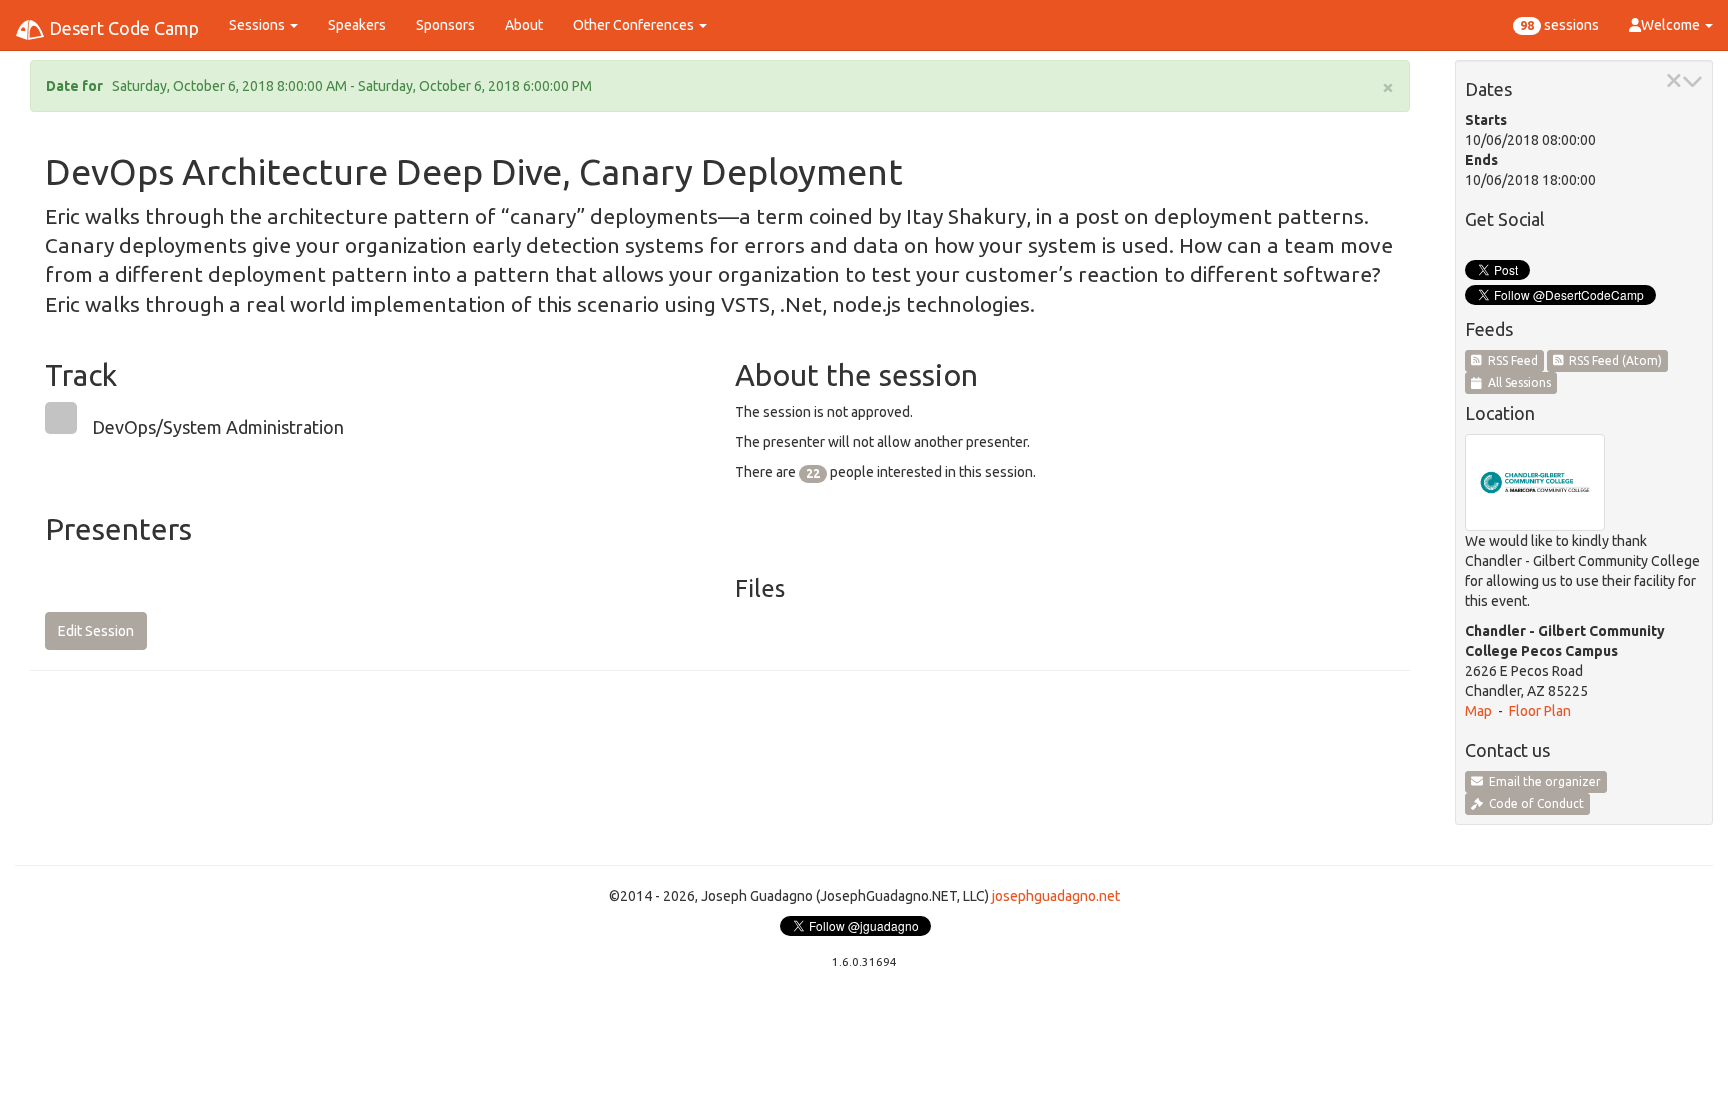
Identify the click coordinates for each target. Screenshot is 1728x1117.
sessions (1559, 25)
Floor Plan (1540, 711)
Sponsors (445, 25)
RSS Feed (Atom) (1612, 360)
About (524, 25)
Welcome (1672, 25)
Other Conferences (635, 25)
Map (1478, 711)
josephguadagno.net (1056, 896)
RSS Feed (1510, 360)
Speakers (357, 25)
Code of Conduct (1533, 803)
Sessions (258, 25)
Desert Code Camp (122, 28)
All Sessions (1516, 382)
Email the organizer (1542, 781)
